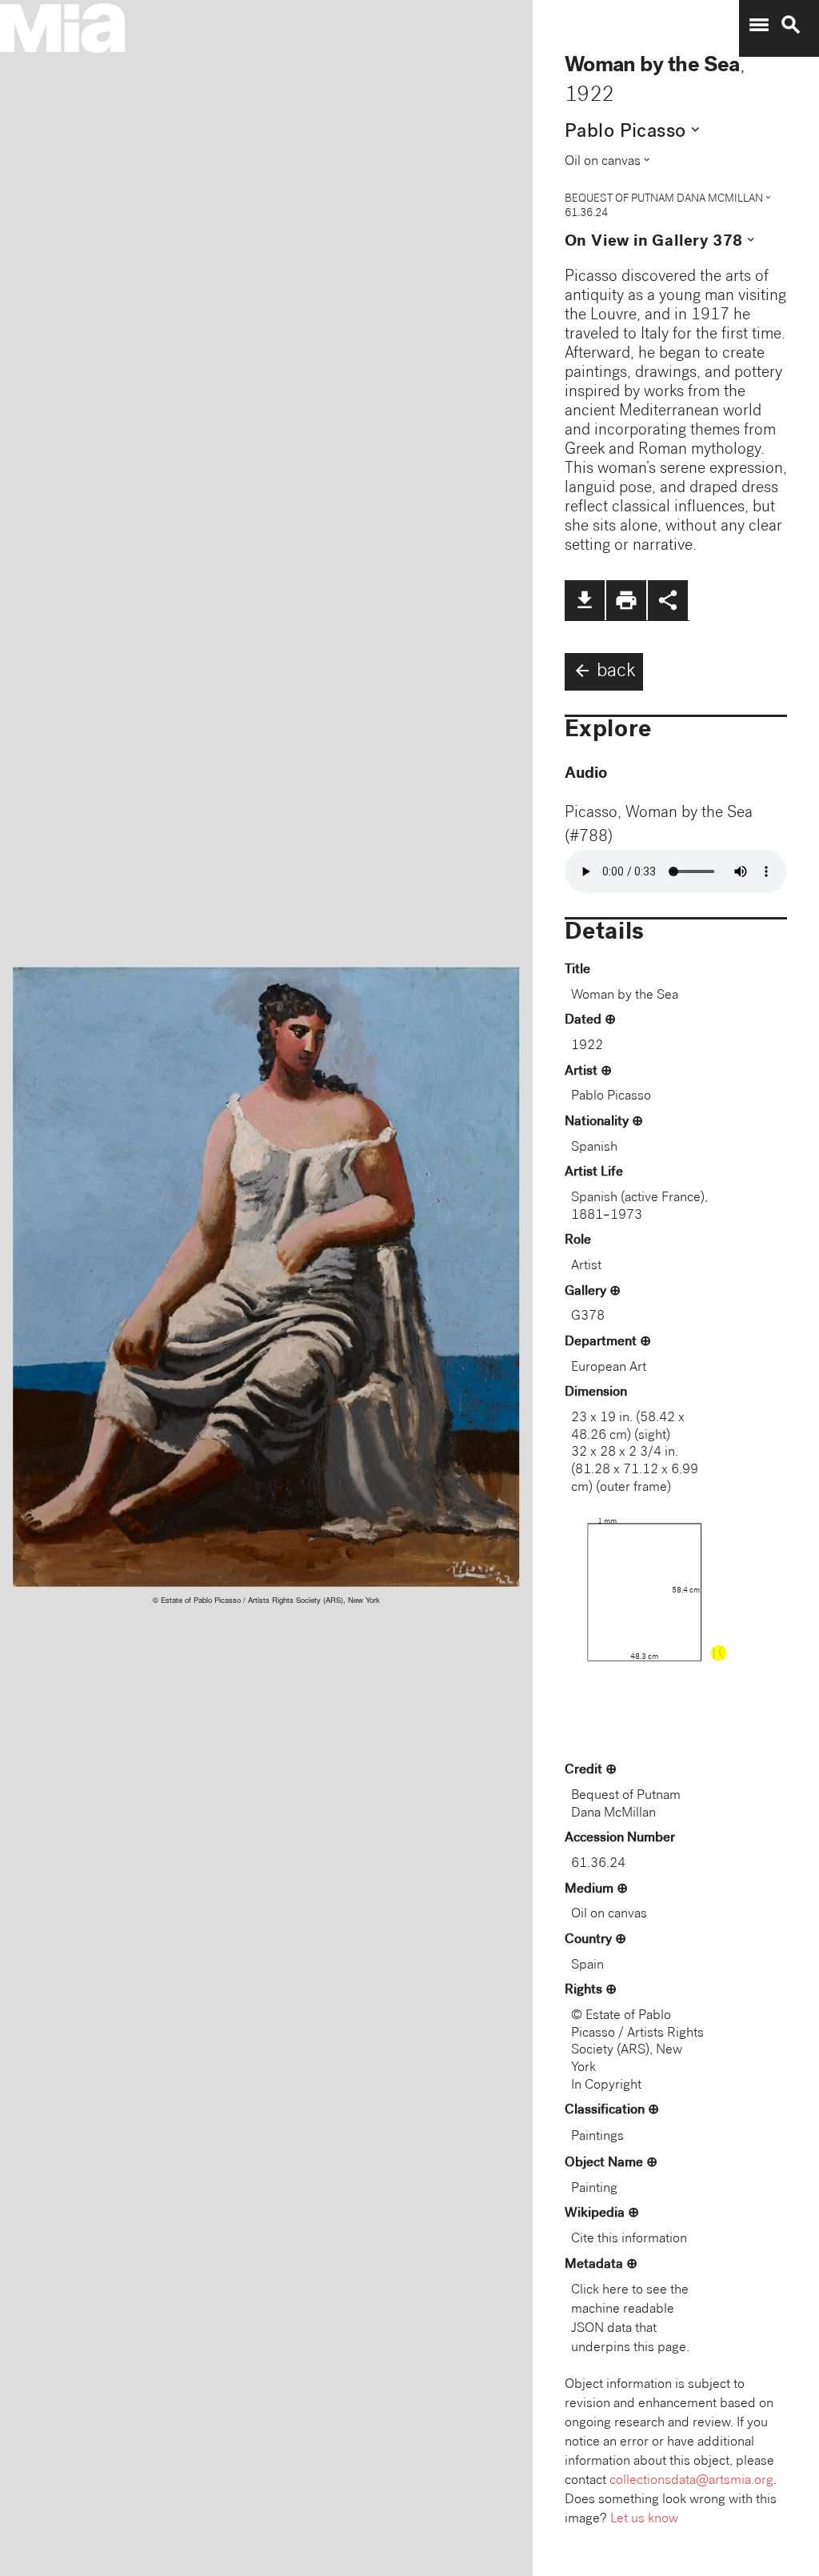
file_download (585, 600)
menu (759, 25)
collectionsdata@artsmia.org (691, 2481)
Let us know (644, 2520)
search (791, 25)
